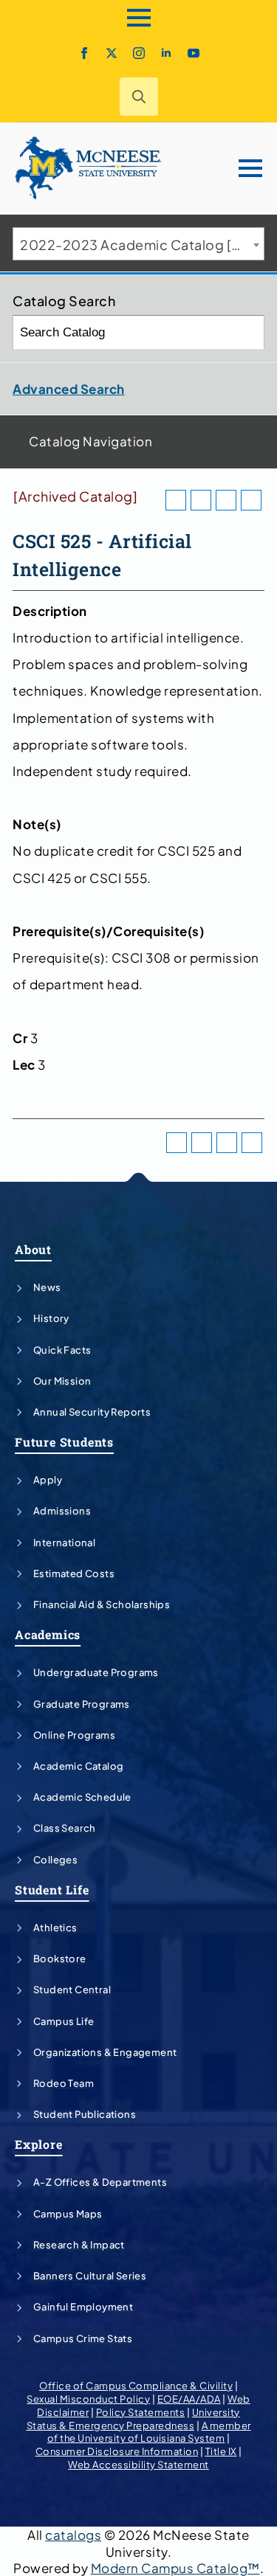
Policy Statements (141, 2412)
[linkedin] (166, 53)
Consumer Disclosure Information (117, 2451)
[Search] (248, 332)
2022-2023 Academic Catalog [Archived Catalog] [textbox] (142, 245)
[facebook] (84, 53)
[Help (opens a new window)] (251, 500)
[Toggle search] (139, 97)
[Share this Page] (201, 500)
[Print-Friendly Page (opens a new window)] (226, 500)
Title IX (221, 2451)
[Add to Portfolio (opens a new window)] (176, 500)
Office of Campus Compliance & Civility (136, 2386)
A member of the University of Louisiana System (149, 2432)
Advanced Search (69, 389)
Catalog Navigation (90, 441)
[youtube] (194, 53)
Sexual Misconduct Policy (88, 2399)
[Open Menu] (139, 18)
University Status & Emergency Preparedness (133, 2419)
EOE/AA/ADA (189, 2399)
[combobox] (138, 244)
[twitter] (112, 53)
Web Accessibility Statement (138, 2465)
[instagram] (139, 53)
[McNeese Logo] (89, 168)
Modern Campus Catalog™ (175, 2568)
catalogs (73, 2535)
